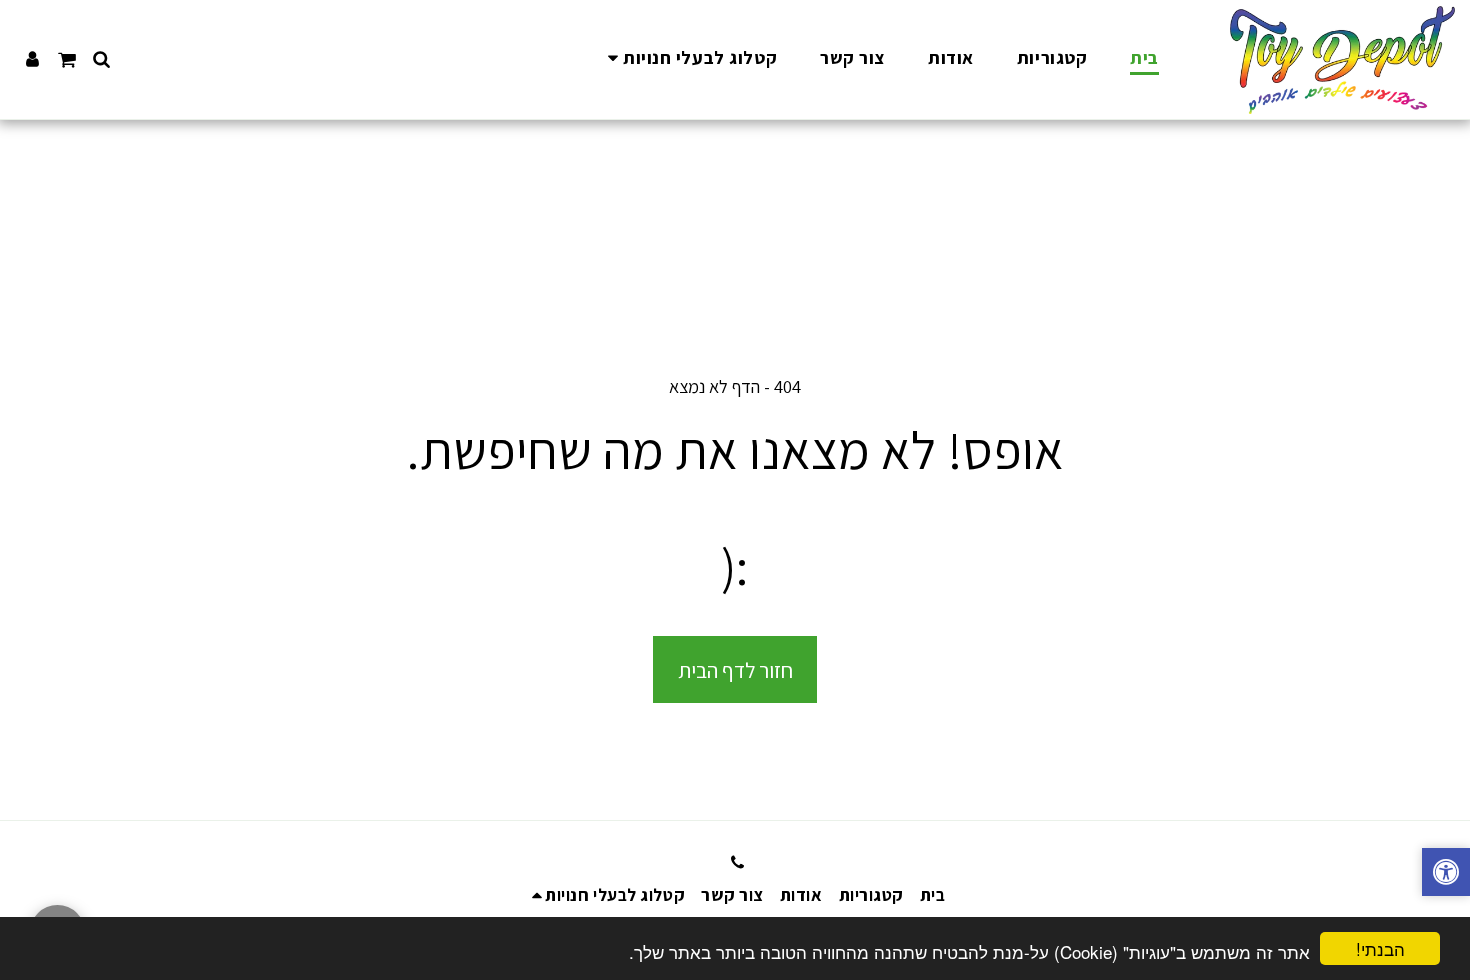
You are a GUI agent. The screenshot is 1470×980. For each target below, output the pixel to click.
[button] (688, 59)
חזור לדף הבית (735, 670)
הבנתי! (1380, 948)
